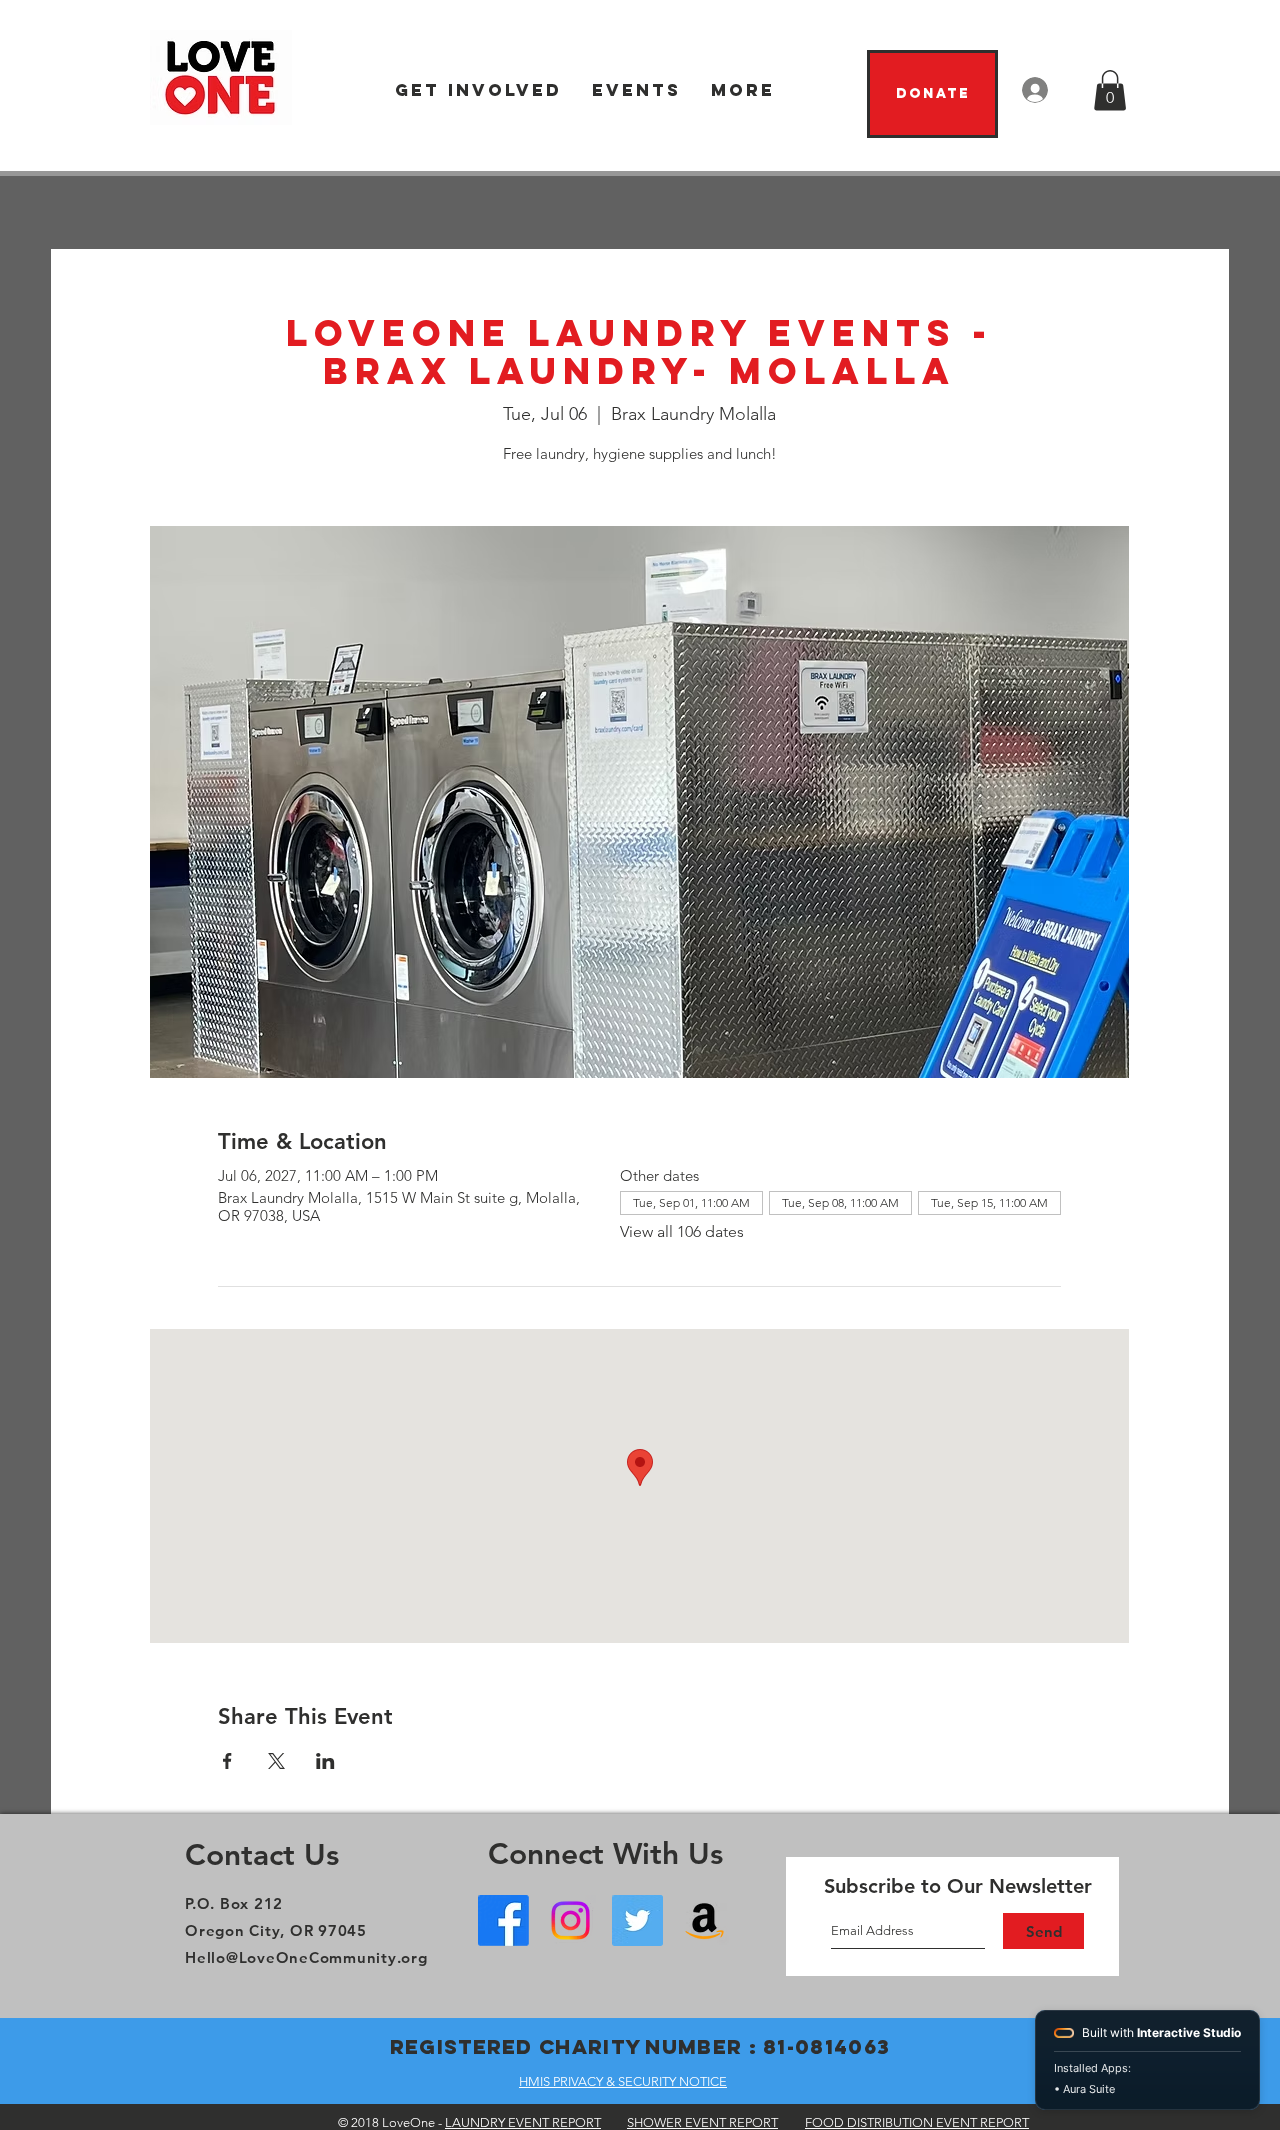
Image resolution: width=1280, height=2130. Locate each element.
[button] (478, 90)
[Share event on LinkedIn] (325, 1761)
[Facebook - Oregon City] (503, 1920)
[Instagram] (570, 1920)
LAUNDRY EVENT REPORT (523, 2122)
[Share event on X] (276, 1761)
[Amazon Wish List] (704, 1920)
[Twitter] (637, 1920)
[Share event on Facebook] (227, 1761)
